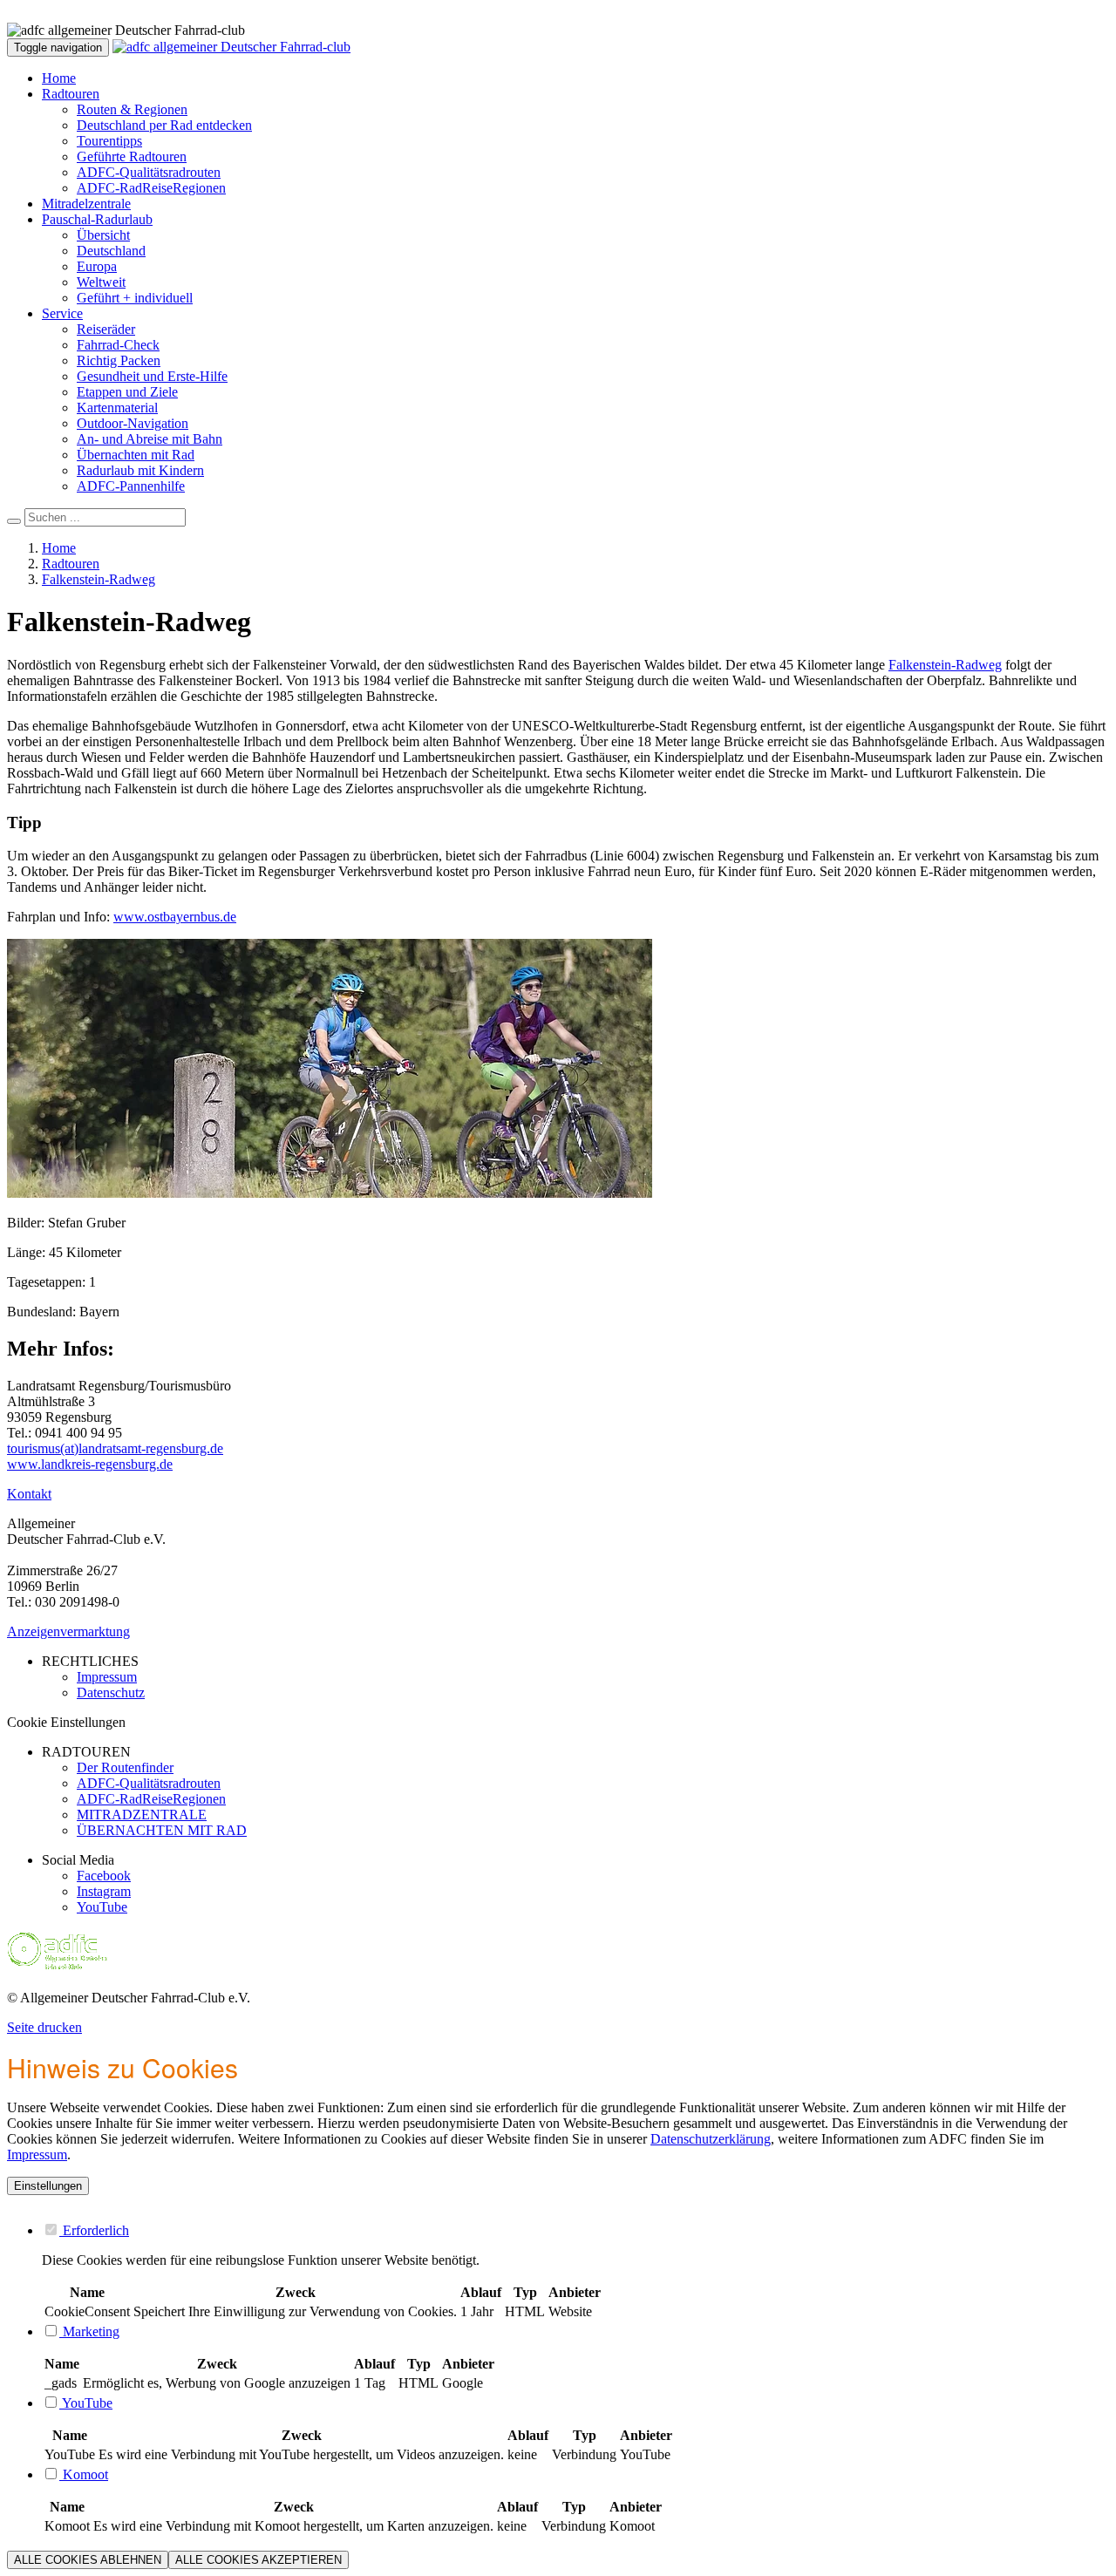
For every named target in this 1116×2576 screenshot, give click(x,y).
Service (62, 313)
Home (59, 78)
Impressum (37, 2155)
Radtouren (71, 94)
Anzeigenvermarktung (68, 1631)
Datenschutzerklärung (711, 2139)
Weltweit (101, 282)
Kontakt (29, 1494)
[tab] (575, 2230)
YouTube (102, 1907)
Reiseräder (106, 329)
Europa (97, 266)
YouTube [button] (86, 2403)
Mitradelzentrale (86, 204)
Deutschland (111, 251)
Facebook (104, 1876)
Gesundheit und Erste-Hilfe (152, 376)
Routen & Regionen (132, 109)
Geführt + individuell (135, 298)
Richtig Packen (119, 360)
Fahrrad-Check (118, 345)
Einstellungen (48, 2186)
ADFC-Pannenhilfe (131, 486)
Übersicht (103, 235)
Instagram (104, 1891)
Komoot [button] (84, 2474)
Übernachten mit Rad (136, 455)
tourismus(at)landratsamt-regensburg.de (115, 1448)
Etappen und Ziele (127, 392)
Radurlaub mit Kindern (140, 470)
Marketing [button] (89, 2331)
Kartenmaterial (117, 408)
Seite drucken (44, 2027)
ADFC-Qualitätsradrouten (149, 172)
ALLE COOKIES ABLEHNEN (88, 2560)
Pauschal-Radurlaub (97, 219)
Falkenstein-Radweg (99, 579)
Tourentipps (109, 141)
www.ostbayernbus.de (175, 917)
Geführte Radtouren (132, 156)
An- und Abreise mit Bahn (150, 439)
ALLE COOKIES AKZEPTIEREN (259, 2560)
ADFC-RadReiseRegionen (151, 188)
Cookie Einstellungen (66, 1722)
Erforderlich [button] (94, 2230)
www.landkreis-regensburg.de (90, 1464)
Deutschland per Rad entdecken (164, 125)
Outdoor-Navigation (133, 423)
